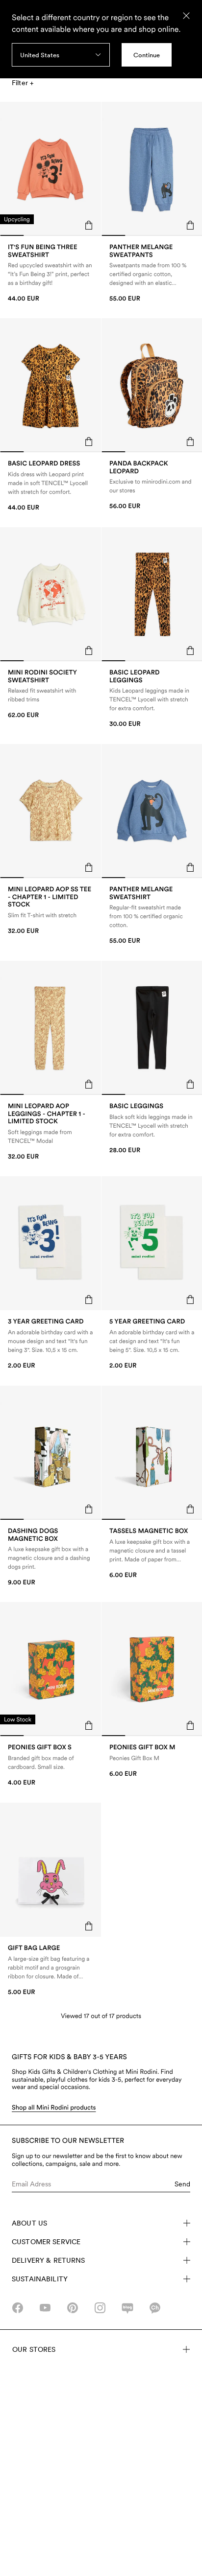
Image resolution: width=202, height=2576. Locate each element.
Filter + (23, 83)
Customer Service (46, 2242)
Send (182, 2184)
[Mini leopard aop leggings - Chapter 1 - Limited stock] (50, 1132)
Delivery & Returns (49, 2260)
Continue (147, 55)
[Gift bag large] (50, 1970)
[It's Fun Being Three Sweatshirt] (50, 273)
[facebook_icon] (18, 2308)
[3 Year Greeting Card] (50, 1344)
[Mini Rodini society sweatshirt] (50, 694)
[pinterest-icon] (73, 2308)
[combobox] (61, 55)
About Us (29, 2223)
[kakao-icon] (155, 2308)
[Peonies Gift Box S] (50, 1765)
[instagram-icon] (100, 2308)
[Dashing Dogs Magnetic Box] (50, 1557)
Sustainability (40, 2279)
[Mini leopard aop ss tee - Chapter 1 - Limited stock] (50, 910)
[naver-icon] (127, 2308)
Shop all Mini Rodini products (54, 2108)
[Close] (186, 16)
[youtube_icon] (45, 2308)
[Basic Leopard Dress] (50, 486)
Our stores (34, 2349)
